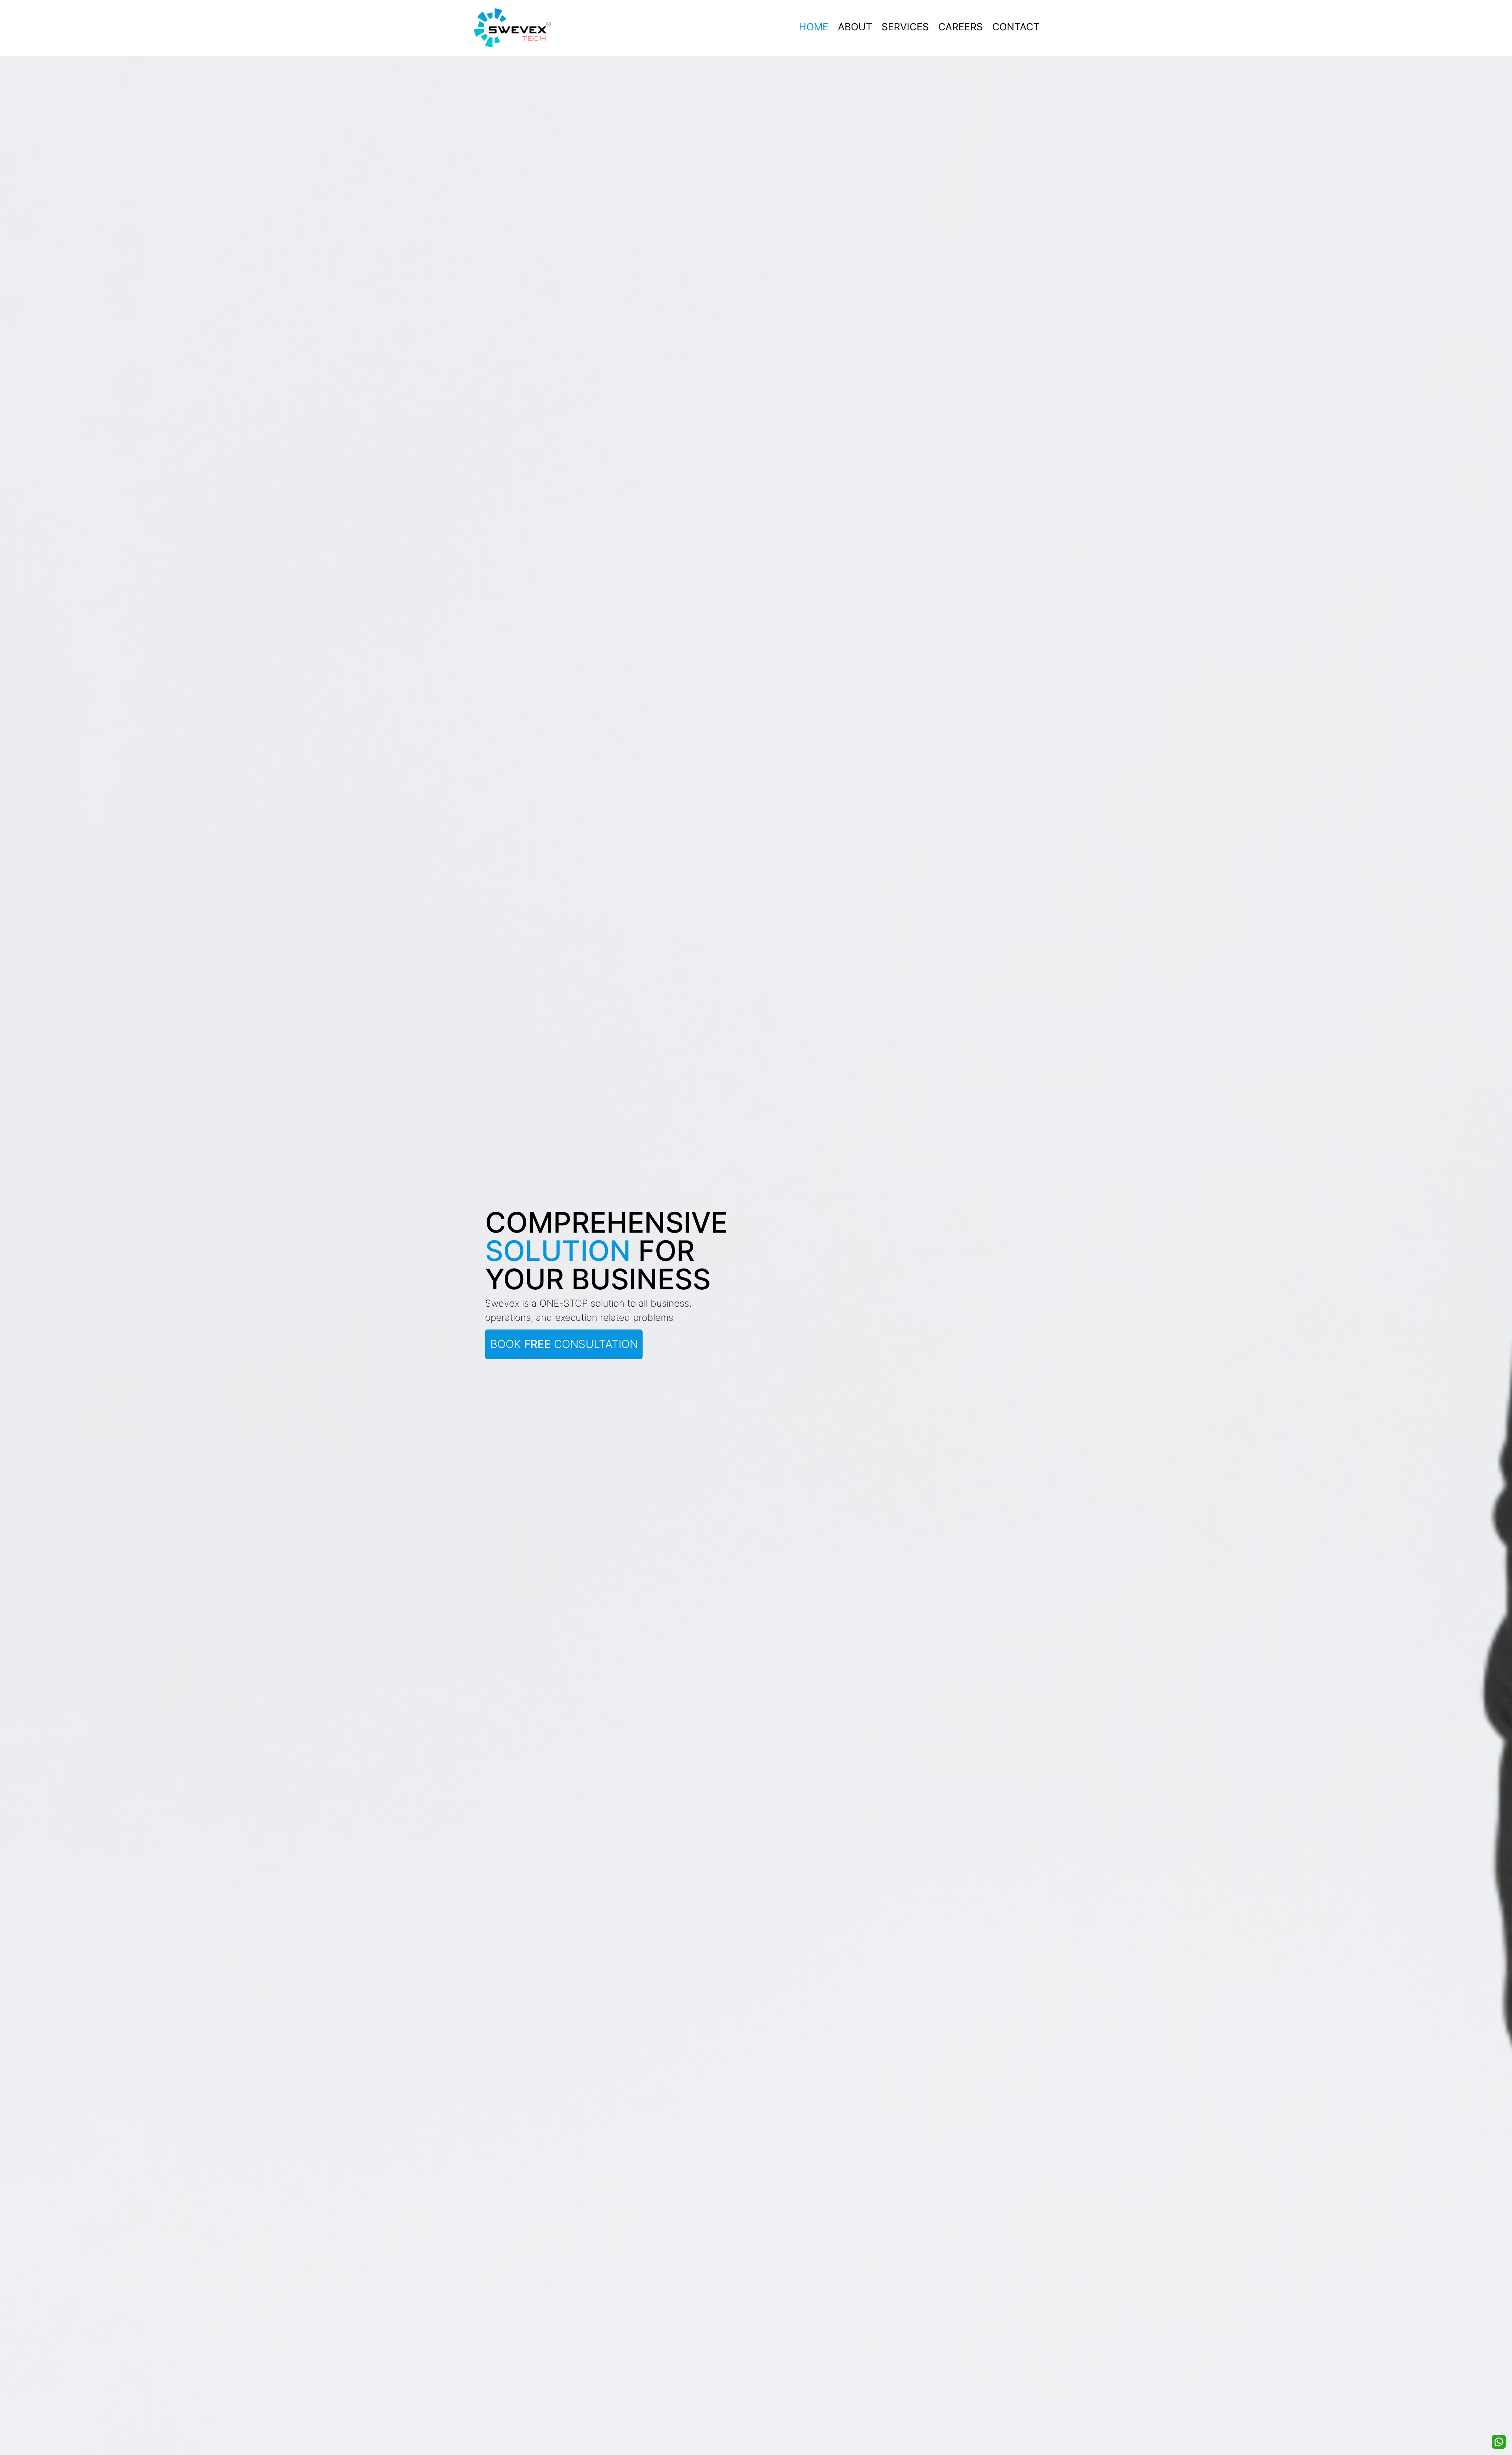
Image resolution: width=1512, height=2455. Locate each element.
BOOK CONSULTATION (564, 1344)
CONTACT (1016, 27)
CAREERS (961, 27)
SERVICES (905, 27)
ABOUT (855, 27)
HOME (814, 27)
